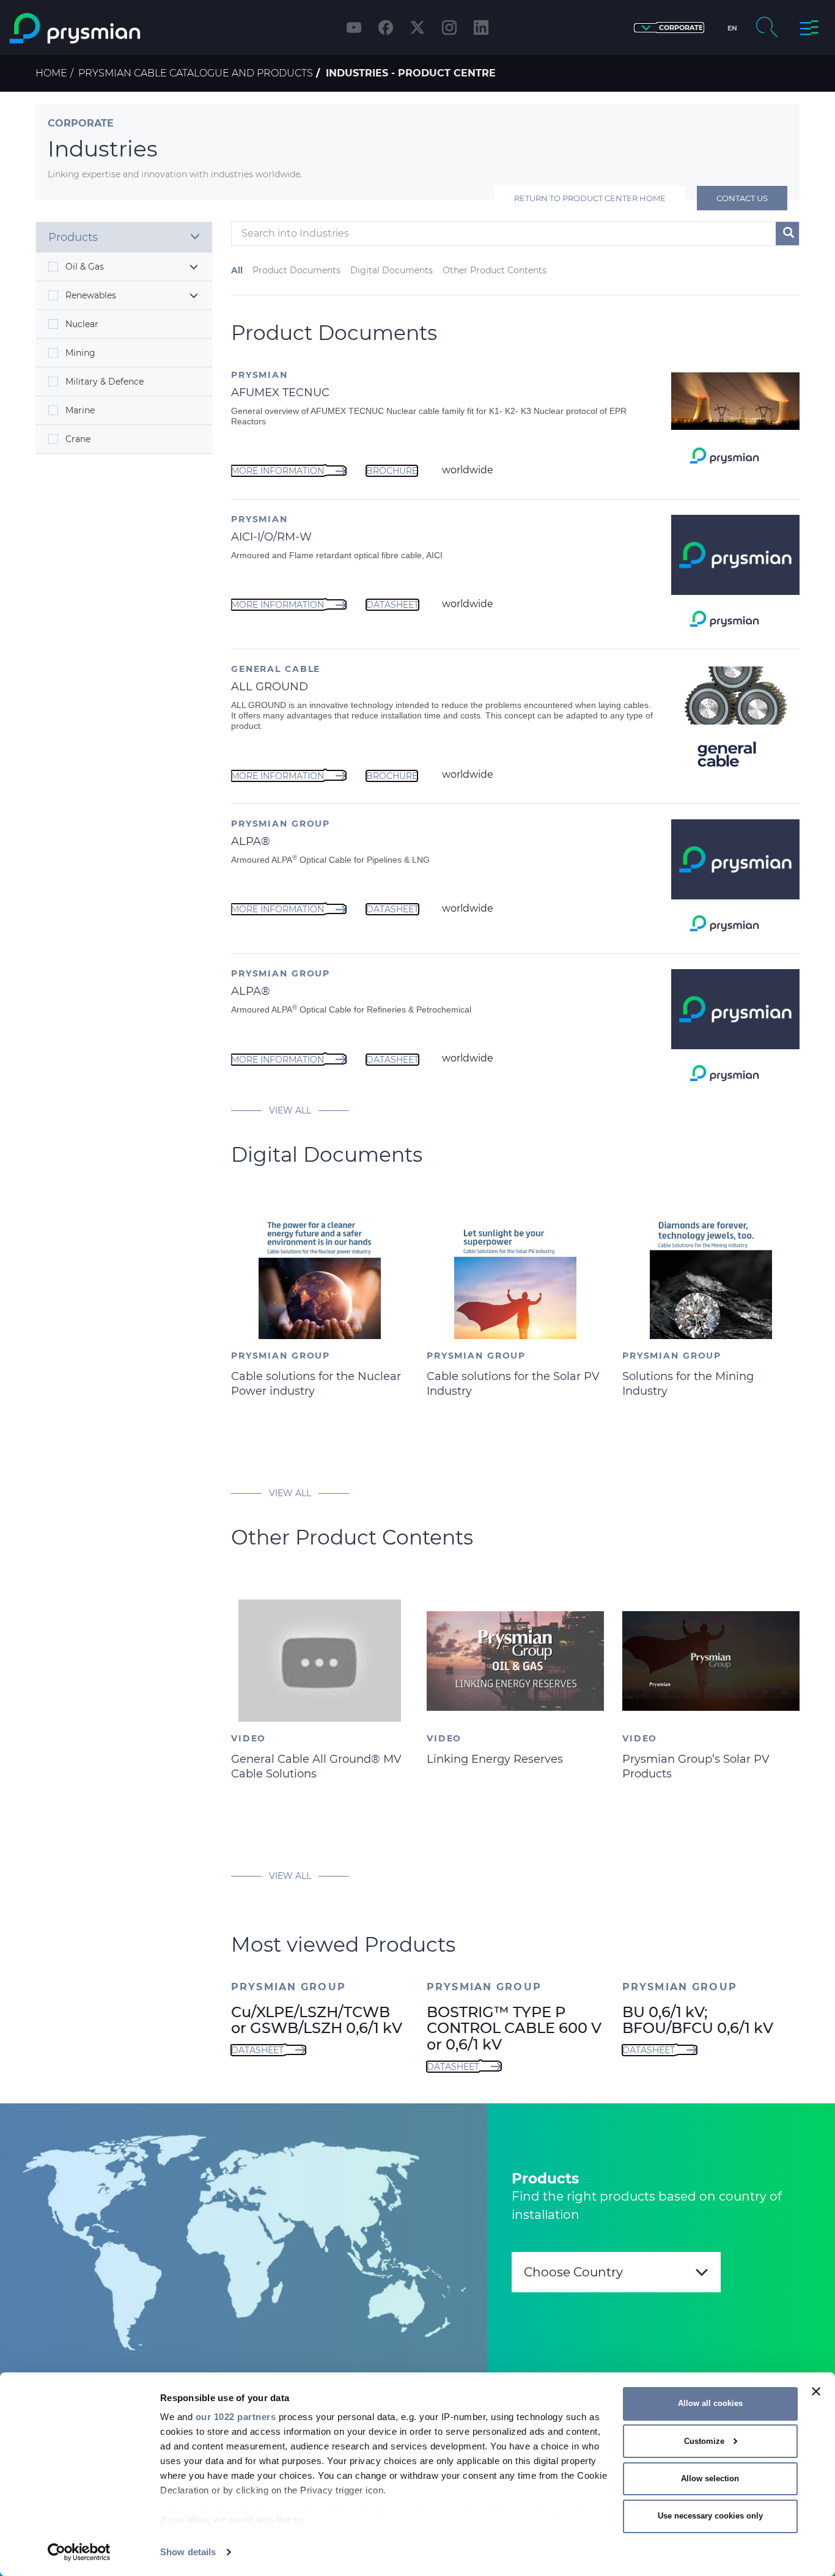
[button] (669, 28)
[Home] (107, 28)
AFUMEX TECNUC (280, 393)
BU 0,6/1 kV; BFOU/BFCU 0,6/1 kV (698, 2020)
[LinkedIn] (481, 28)
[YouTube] (354, 28)
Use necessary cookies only (710, 2516)
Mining (80, 353)
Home (51, 73)
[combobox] (616, 2272)
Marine (80, 410)
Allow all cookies (710, 2403)
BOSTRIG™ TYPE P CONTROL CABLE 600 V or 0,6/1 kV (514, 2028)
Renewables (91, 295)
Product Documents (296, 270)
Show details (188, 2552)
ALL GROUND (270, 687)
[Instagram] (449, 28)
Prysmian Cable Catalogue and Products (196, 73)
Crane (78, 439)
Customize (704, 2441)
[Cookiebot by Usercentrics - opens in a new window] (79, 2552)
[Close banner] (816, 2391)
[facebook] (386, 28)
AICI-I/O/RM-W (271, 537)
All (237, 270)
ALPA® (251, 841)
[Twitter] (417, 28)
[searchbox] (482, 234)
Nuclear (82, 324)
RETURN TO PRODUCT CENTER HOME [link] (590, 198)
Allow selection (710, 2478)
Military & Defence (105, 382)
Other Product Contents (495, 270)
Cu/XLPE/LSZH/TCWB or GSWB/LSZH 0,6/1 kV (317, 2020)
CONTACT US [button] (742, 198)
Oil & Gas (85, 267)
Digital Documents (392, 270)
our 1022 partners (236, 2417)
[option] (320, 1339)
